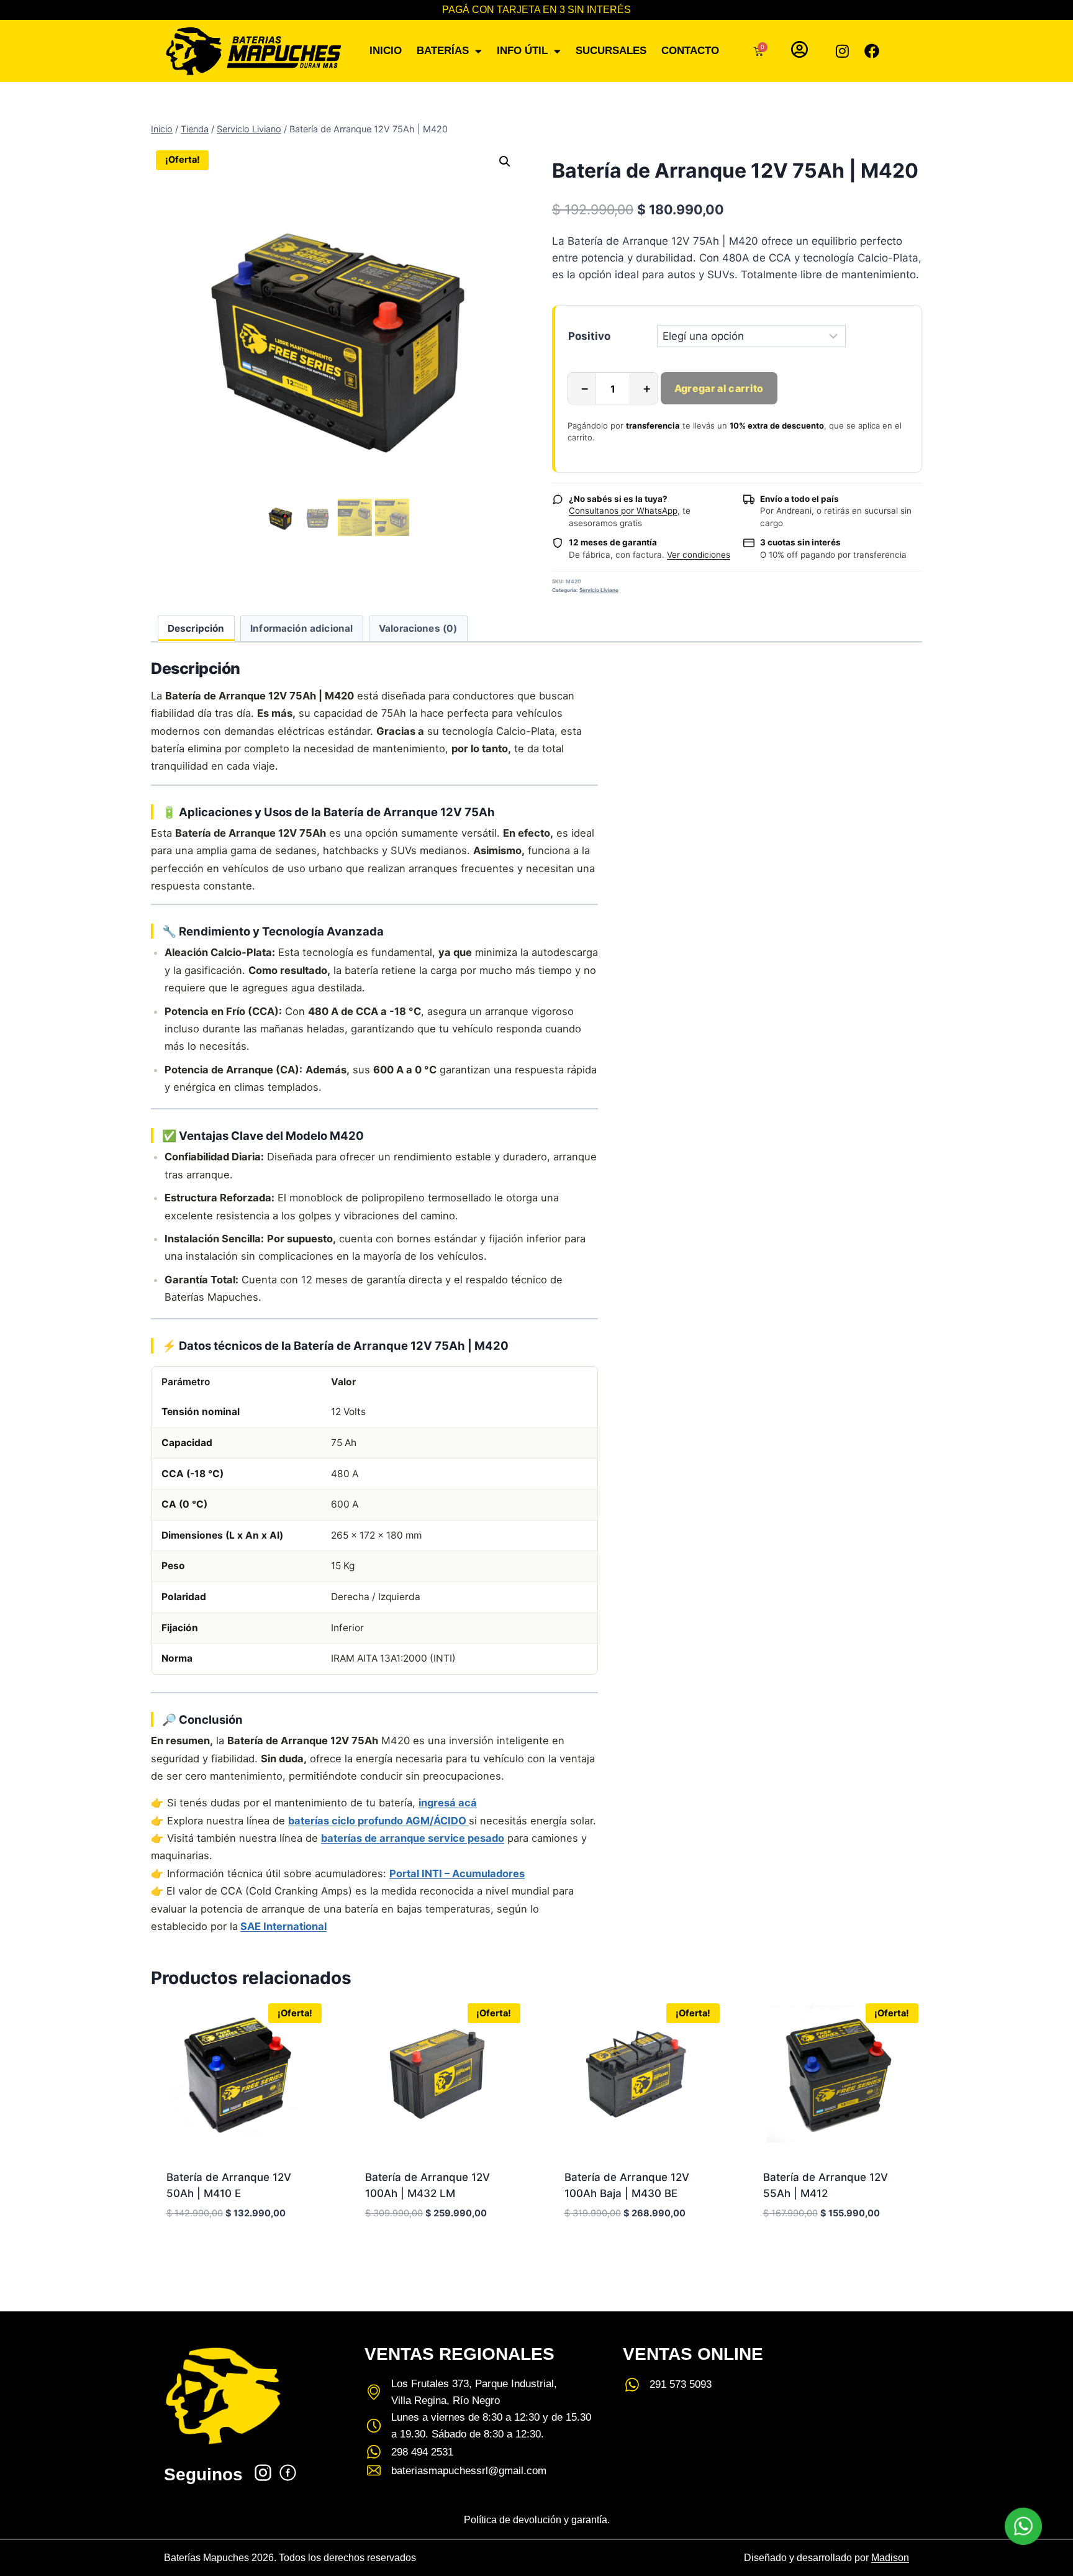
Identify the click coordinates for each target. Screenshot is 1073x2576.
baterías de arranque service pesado (413, 1838)
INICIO (386, 51)
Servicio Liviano (599, 590)
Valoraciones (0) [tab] (418, 628)
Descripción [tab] (196, 628)
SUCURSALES (611, 51)
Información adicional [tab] (301, 628)
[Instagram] (842, 51)
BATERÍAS (443, 51)
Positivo (589, 336)
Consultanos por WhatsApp (623, 511)
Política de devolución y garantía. (537, 2520)
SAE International (283, 1926)
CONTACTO (690, 51)
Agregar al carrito (719, 388)
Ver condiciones (699, 555)
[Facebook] (872, 51)
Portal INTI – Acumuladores (457, 1873)
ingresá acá (448, 1803)
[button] (505, 162)
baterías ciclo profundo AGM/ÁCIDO (378, 1821)
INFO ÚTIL (522, 51)
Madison (890, 2558)
